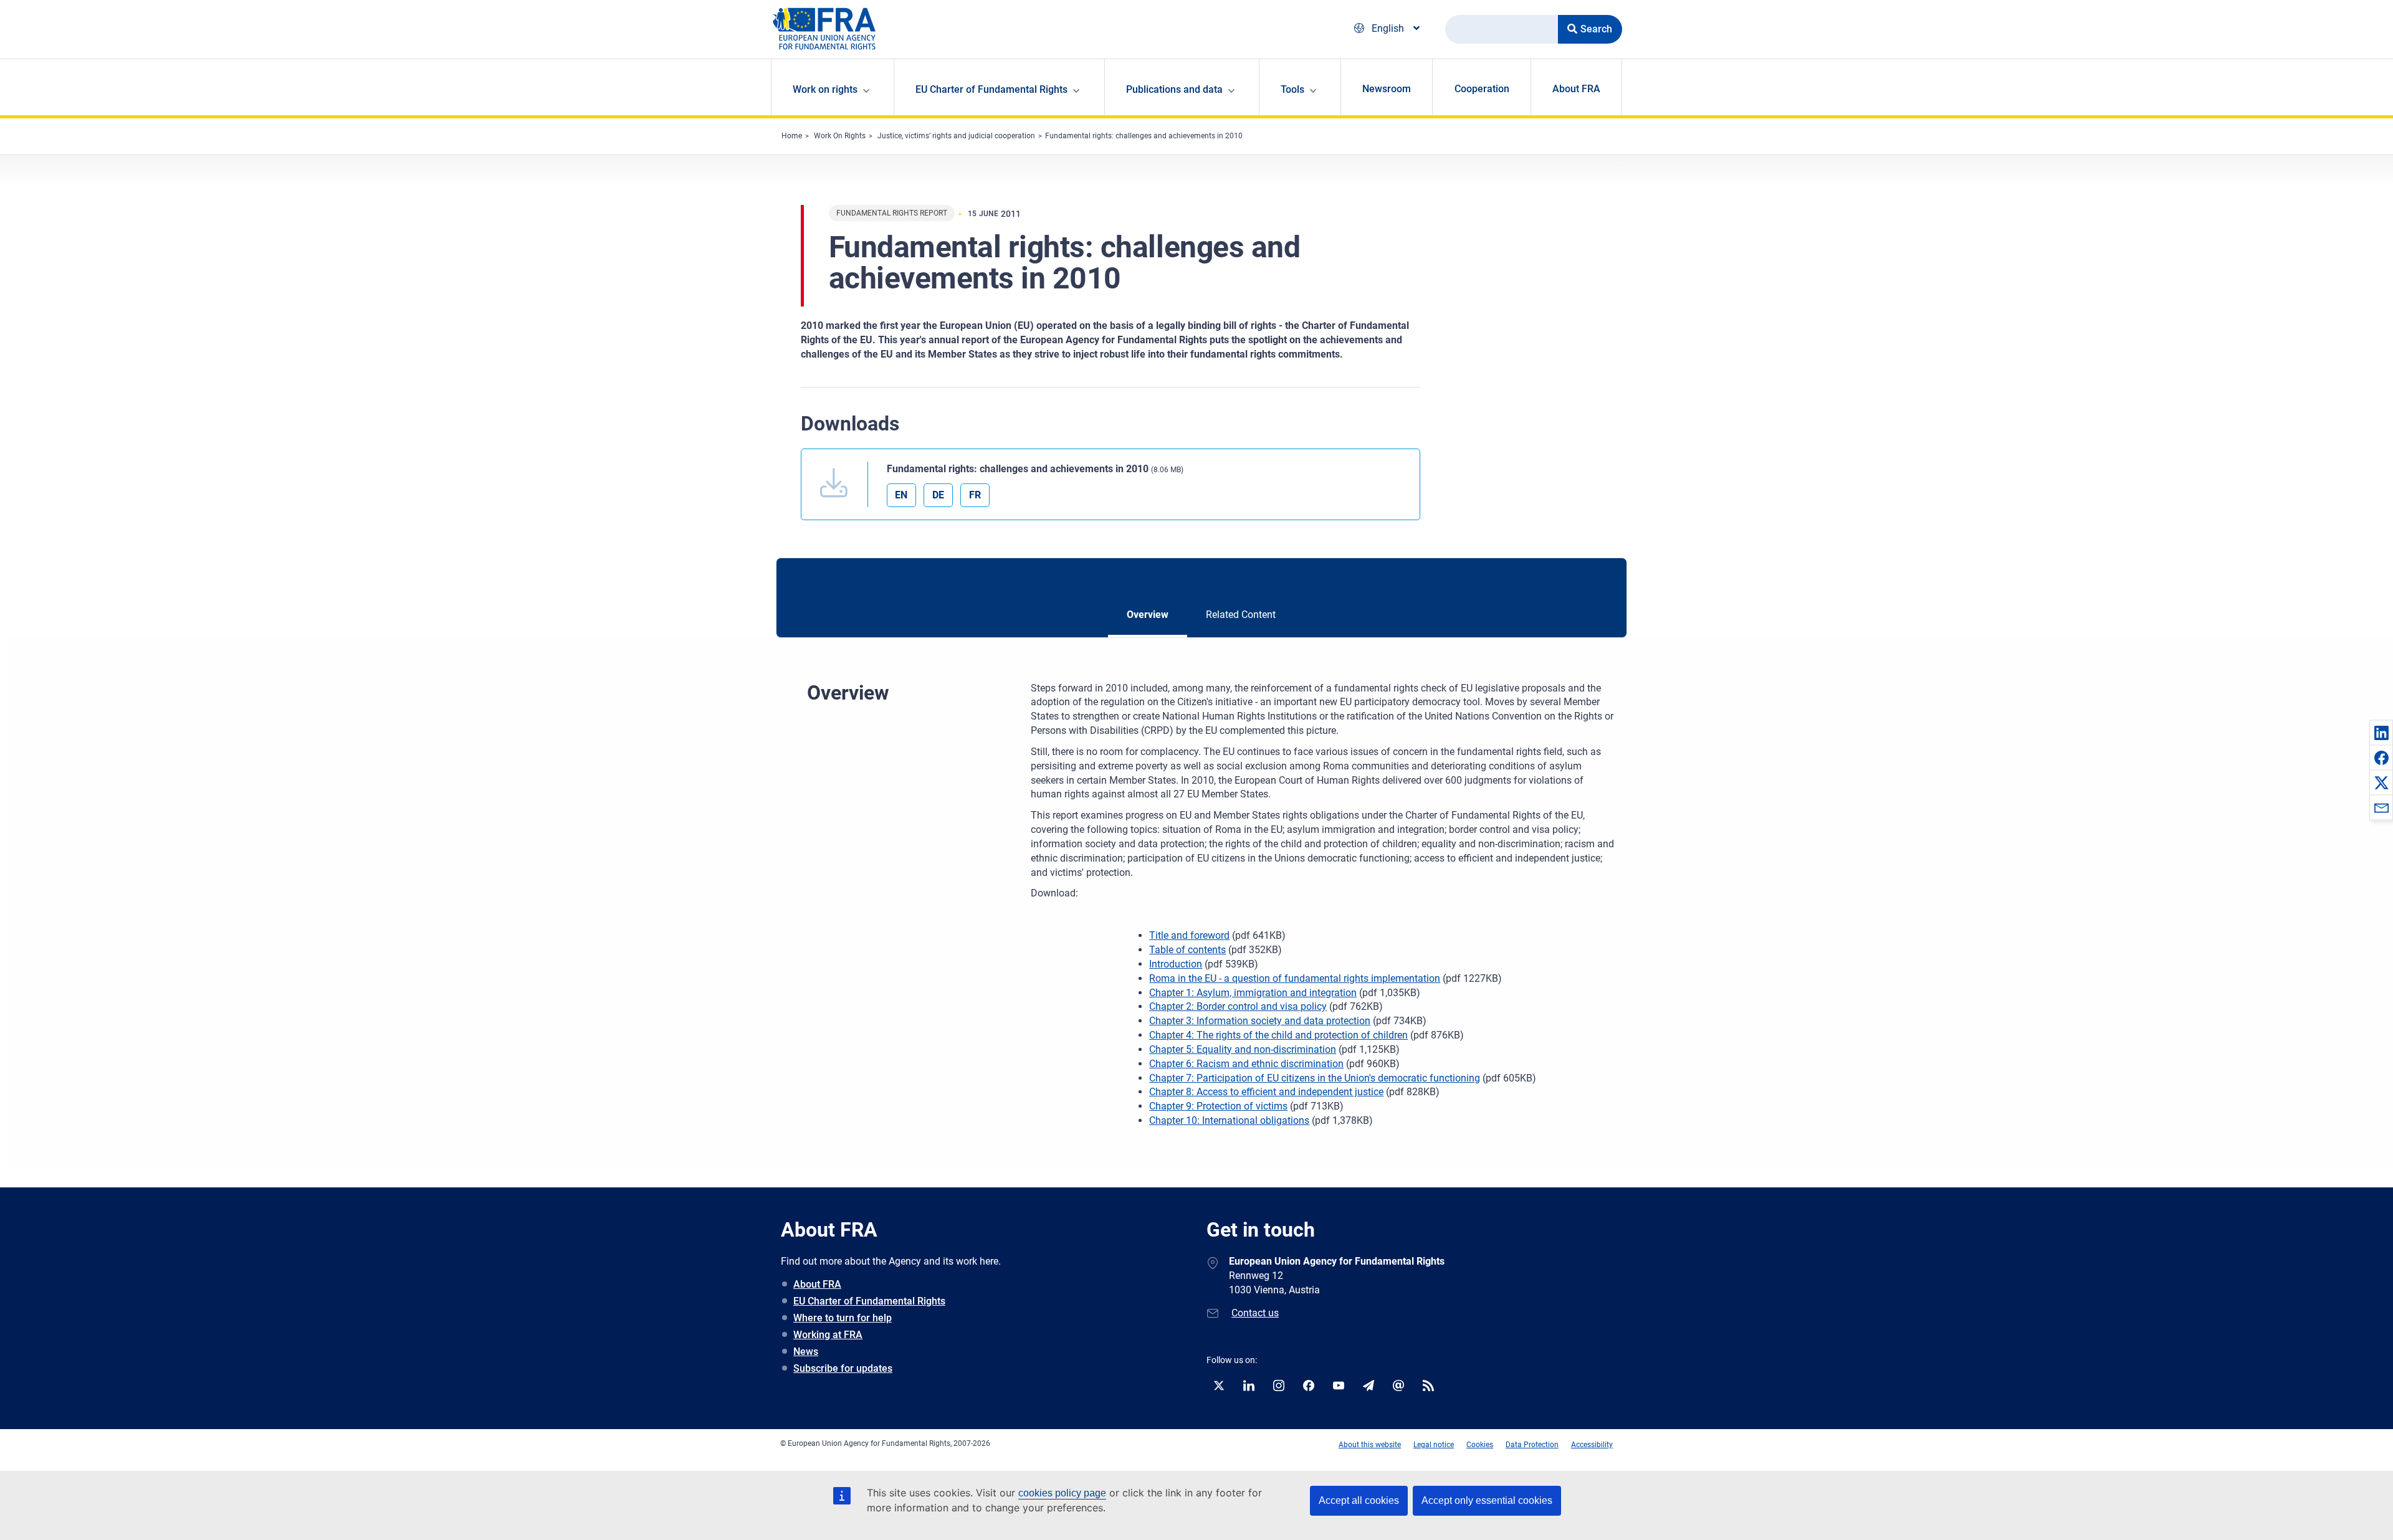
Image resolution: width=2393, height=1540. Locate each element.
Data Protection (1532, 1445)
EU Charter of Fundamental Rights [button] (991, 89)
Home (792, 136)
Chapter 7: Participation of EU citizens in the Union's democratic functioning (1315, 1078)
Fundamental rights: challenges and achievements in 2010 (1144, 136)
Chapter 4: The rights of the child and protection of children (1278, 1035)
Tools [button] (1292, 89)
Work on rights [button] (825, 89)
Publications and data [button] (1174, 89)
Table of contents (1187, 950)
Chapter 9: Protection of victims (1218, 1106)
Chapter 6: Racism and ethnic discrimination (1246, 1064)
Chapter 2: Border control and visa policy (1238, 1006)
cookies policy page (1062, 1493)
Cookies (1480, 1445)
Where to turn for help (843, 1318)
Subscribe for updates (843, 1368)
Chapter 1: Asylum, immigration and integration (1253, 993)
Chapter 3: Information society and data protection (1260, 1021)
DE (938, 495)
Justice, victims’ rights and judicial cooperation (956, 136)
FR (975, 495)
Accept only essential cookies (1487, 1500)
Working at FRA (828, 1335)
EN (901, 495)
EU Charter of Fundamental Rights (869, 1301)
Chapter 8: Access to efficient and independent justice (1266, 1092)
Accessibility (1592, 1445)
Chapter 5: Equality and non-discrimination (1243, 1049)
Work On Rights (840, 136)
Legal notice (1434, 1445)
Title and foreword (1189, 935)
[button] (2381, 733)
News (806, 1352)
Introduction (1176, 964)
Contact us (1255, 1313)
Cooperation (1482, 89)
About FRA (1576, 89)
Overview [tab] (1148, 615)
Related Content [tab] (1241, 615)
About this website (1370, 1445)
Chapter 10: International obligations (1229, 1120)
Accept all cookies (1359, 1500)
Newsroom (1387, 89)
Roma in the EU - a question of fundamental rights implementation (1295, 978)
